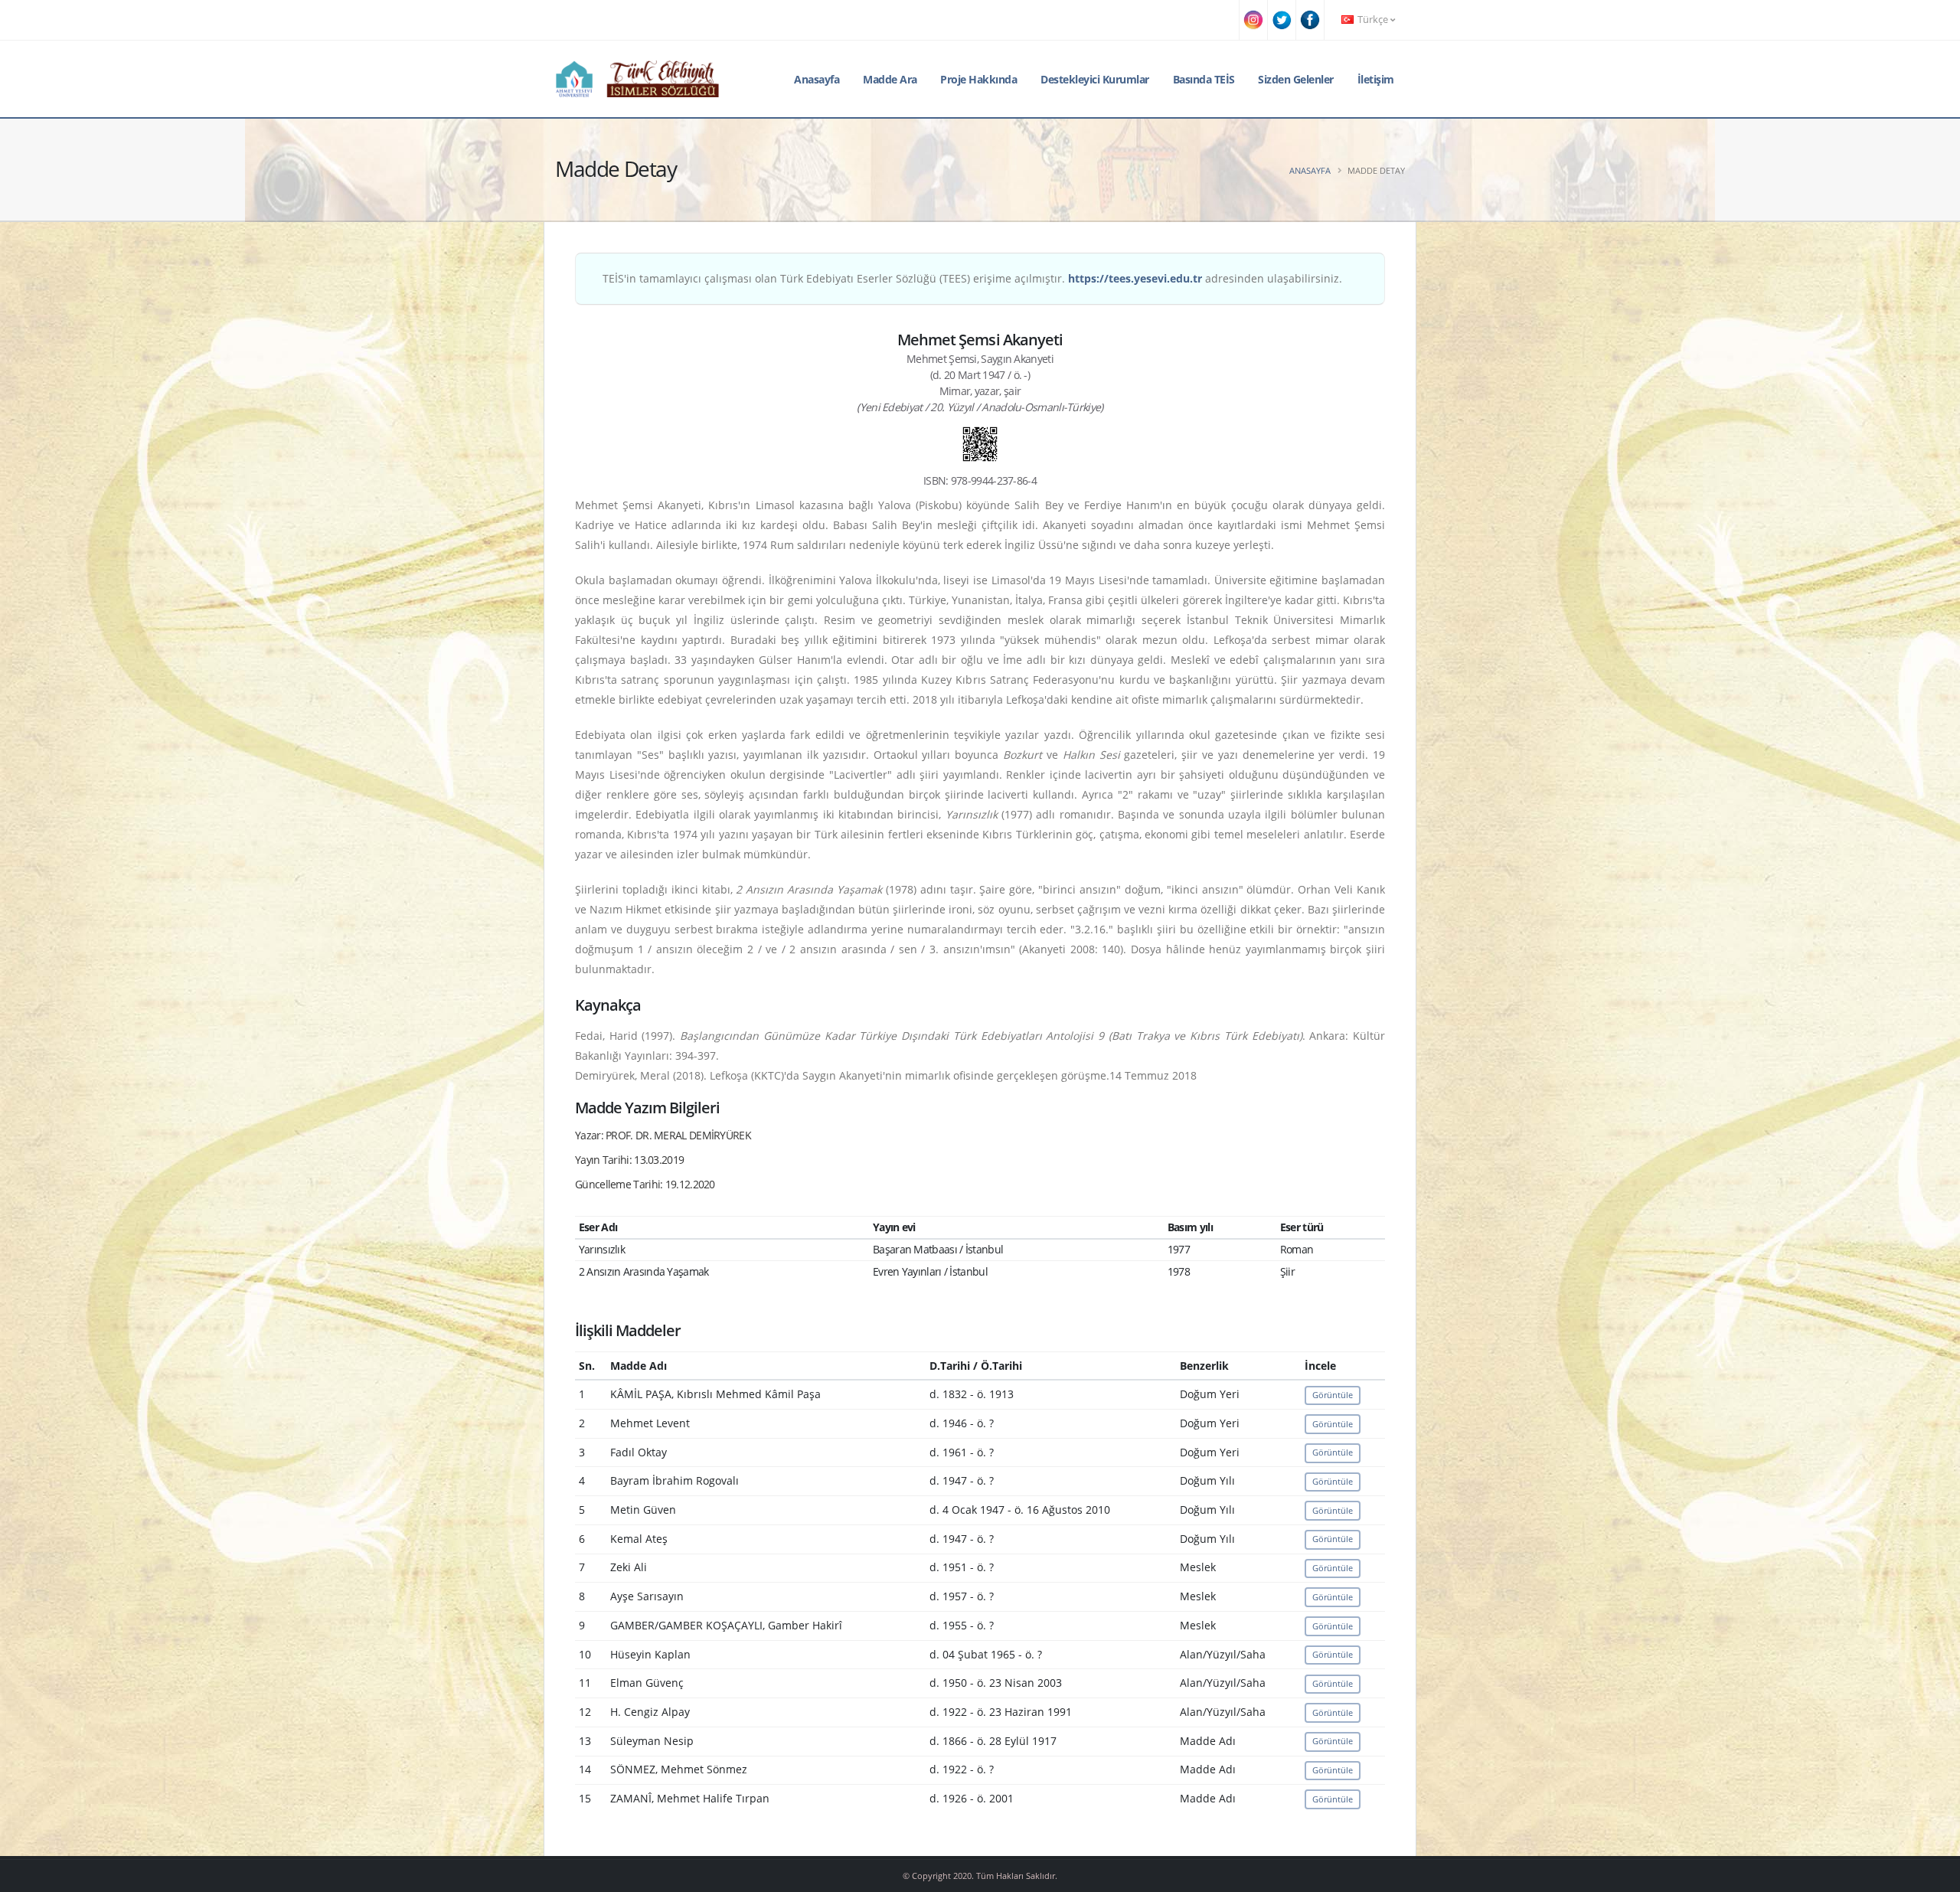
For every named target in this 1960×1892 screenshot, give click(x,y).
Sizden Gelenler (1296, 79)
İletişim (1376, 79)
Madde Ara (890, 79)
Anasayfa (817, 79)
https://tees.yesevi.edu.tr (1135, 278)
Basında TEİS (1204, 79)
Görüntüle (1333, 1395)
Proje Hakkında (978, 79)
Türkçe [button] (1373, 20)
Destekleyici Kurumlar (1095, 79)
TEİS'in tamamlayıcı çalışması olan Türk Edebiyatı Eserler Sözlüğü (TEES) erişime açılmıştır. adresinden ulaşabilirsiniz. (972, 278)
